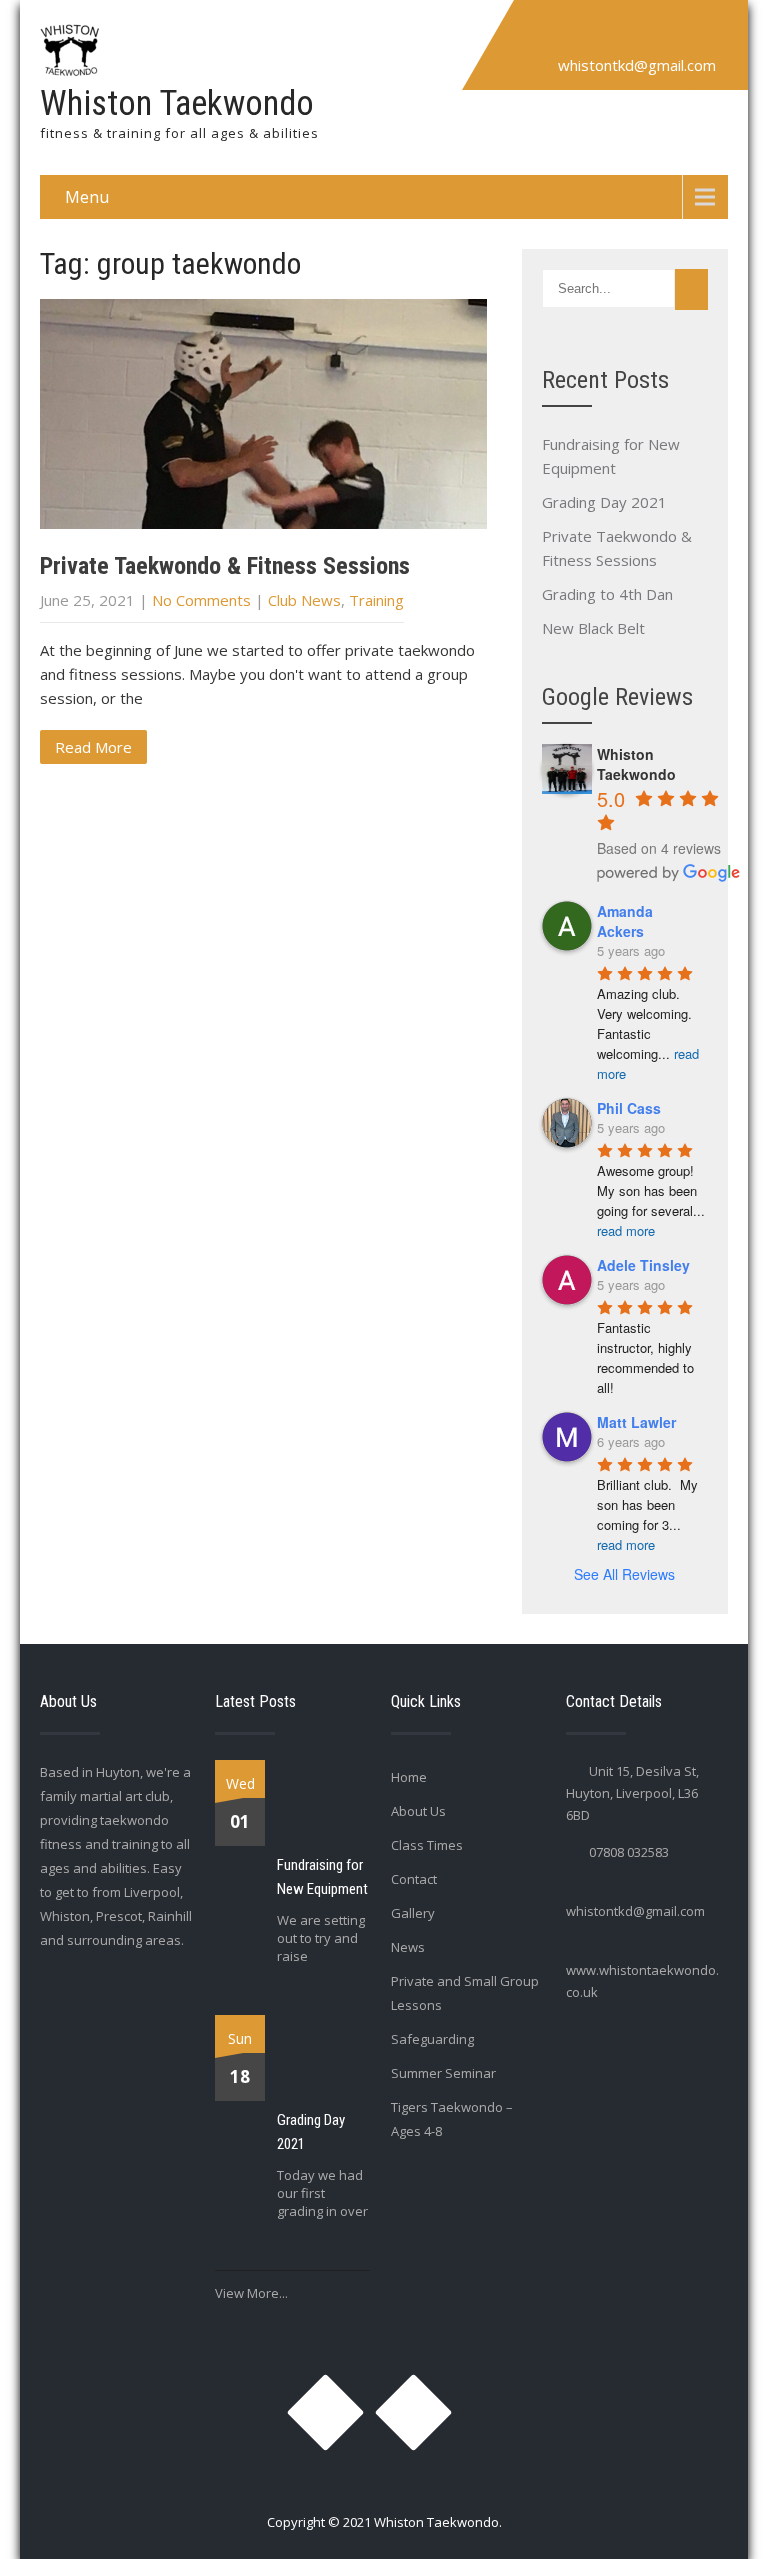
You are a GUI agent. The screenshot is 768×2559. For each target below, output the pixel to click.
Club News (304, 600)
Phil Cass (629, 1108)
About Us (418, 1811)
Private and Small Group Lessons (465, 1993)
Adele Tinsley (643, 1265)
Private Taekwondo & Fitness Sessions (225, 566)
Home (409, 1777)
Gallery (413, 1913)
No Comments (201, 600)
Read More (93, 747)
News (408, 1947)
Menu (87, 197)
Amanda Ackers (625, 921)
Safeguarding (432, 2039)
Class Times (427, 1845)
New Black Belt (593, 628)
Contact (414, 1879)
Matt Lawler (636, 1422)
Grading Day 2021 (604, 502)
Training (376, 600)
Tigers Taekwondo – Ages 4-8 (452, 2119)
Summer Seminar (443, 2073)
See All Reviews (624, 1574)
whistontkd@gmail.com (637, 65)
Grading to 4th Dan (607, 594)
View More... (251, 2293)
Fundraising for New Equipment (322, 1877)
